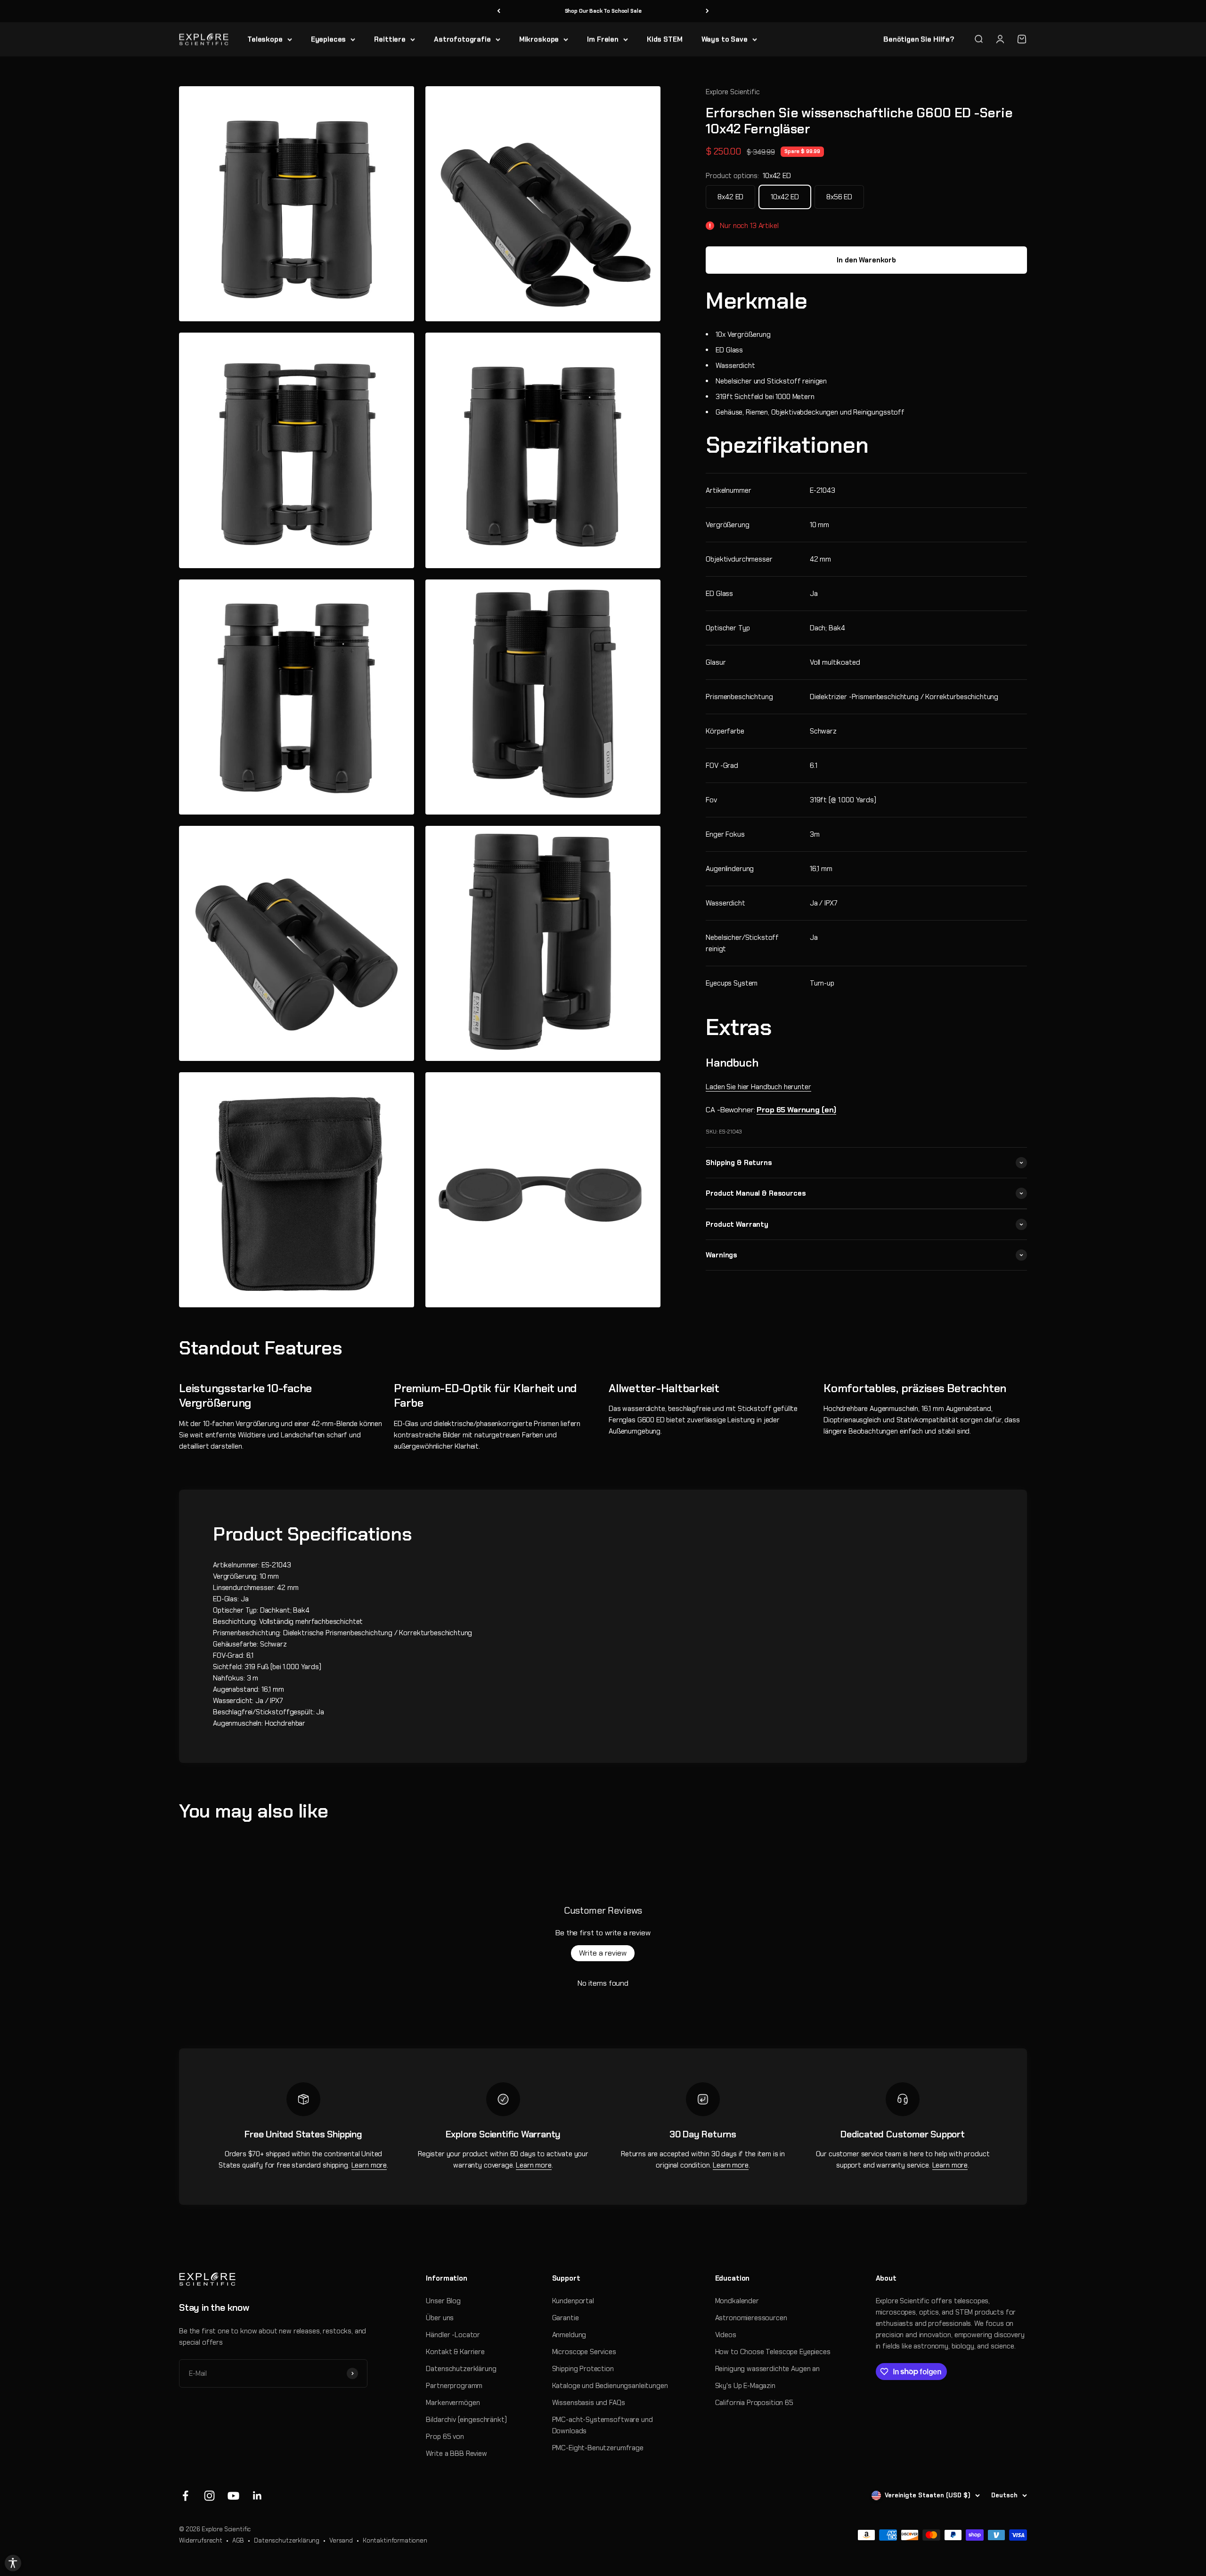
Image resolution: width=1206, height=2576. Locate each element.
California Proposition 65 (754, 2403)
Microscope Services (584, 2352)
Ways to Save (725, 39)
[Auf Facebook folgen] (185, 2496)
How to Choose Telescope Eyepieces (773, 2352)
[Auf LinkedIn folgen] (257, 2496)
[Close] (1189, 2496)
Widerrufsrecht (201, 2540)
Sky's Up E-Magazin (745, 2386)
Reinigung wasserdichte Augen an (767, 2369)
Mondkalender (737, 2301)
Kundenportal (573, 2301)
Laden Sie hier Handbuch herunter (758, 1087)
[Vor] (707, 11)
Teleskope (265, 39)
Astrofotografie (462, 39)
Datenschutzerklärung (461, 2369)
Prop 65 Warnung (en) (796, 1110)
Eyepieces (329, 39)
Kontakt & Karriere (455, 2352)
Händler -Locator (453, 2335)
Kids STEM (665, 39)
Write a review (603, 1953)
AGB (238, 2540)
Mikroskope (539, 39)
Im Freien (603, 39)
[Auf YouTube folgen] (233, 2496)
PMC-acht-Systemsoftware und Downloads (603, 2425)
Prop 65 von (445, 2437)
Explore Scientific (733, 92)
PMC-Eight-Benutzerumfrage (598, 2448)
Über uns (440, 2318)
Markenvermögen (453, 2403)
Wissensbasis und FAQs (589, 2403)
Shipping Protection (583, 2369)
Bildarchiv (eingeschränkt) (466, 2420)
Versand (341, 2540)
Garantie (566, 2318)
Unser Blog (443, 2301)
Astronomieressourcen (751, 2318)
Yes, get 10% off (1083, 2518)
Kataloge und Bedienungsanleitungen (610, 2386)
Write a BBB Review (456, 2454)
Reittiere (390, 39)
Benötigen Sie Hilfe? (919, 39)
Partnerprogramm (454, 2386)
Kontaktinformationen (395, 2540)
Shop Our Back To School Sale (603, 11)
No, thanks (1083, 2535)
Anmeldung (569, 2335)
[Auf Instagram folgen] (209, 2496)
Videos (726, 2335)
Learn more (369, 2165)
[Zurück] (499, 11)
